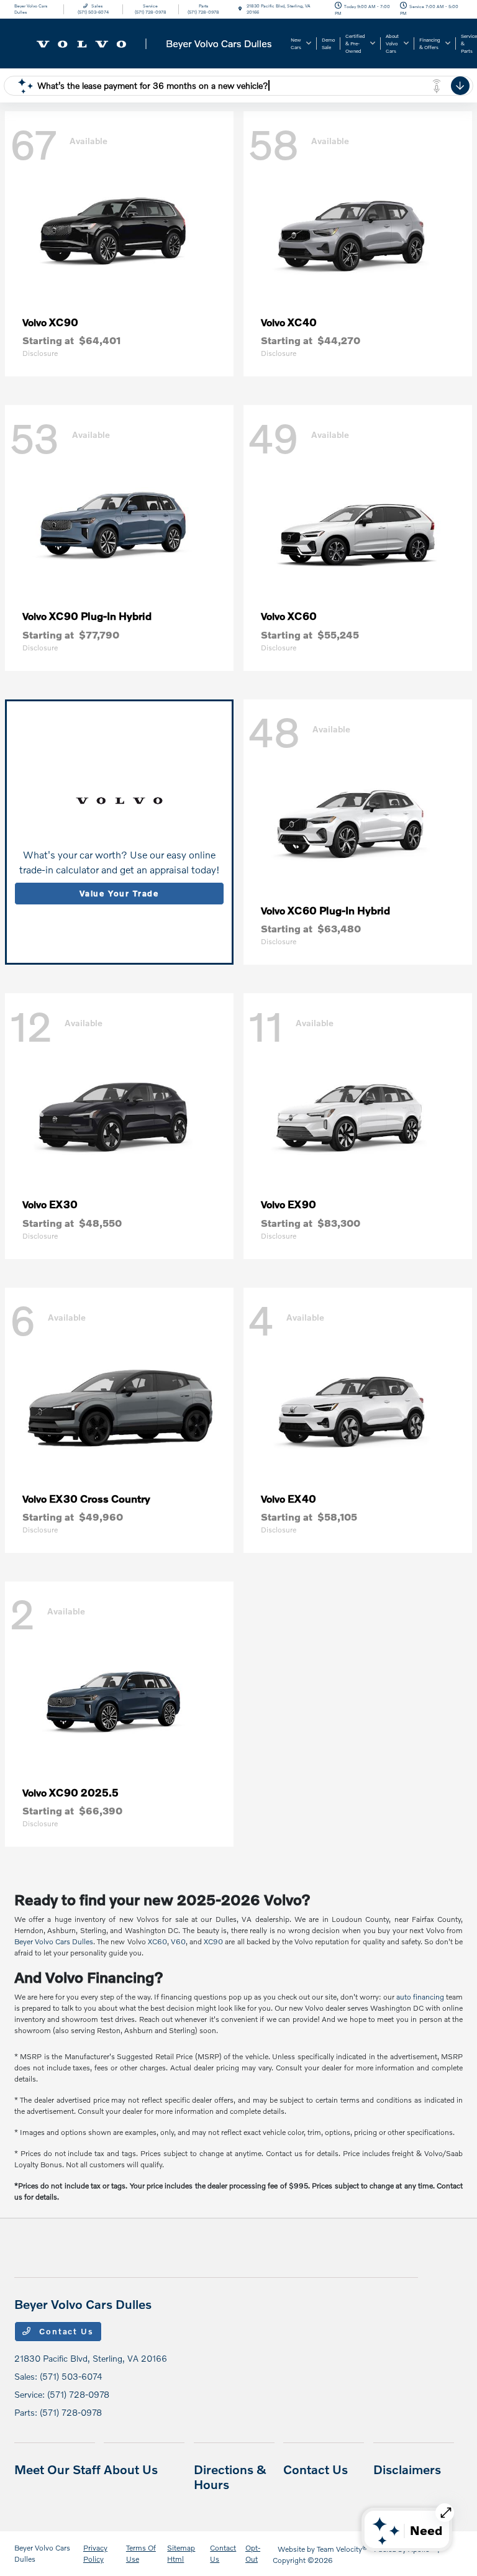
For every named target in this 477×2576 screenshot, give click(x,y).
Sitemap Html (181, 2553)
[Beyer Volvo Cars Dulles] (148, 42)
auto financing (420, 1997)
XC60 (157, 1941)
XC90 (213, 1941)
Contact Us (65, 2331)
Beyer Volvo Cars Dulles (54, 1941)
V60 (178, 1941)
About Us (131, 2469)
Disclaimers (407, 2469)
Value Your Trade (119, 893)
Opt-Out (253, 2553)
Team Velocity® (342, 2549)
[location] (240, 9)
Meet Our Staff (57, 2469)
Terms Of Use (141, 2553)
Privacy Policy (95, 2553)
